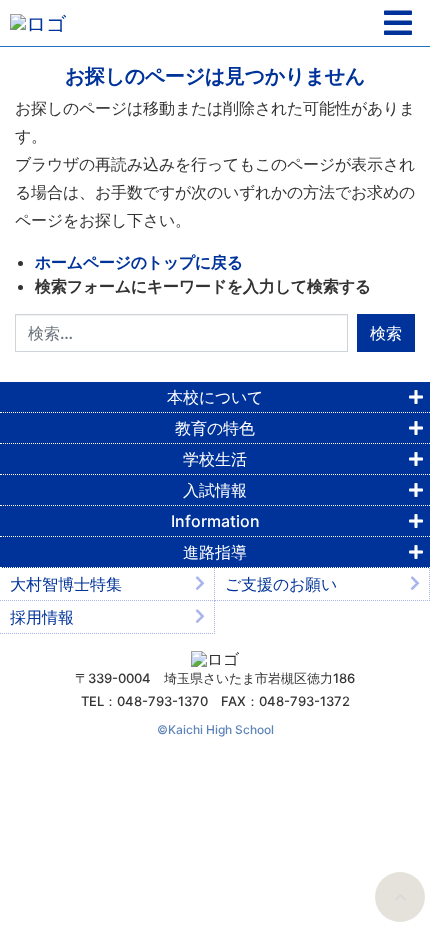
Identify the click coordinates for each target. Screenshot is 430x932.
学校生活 (215, 459)
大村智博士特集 (66, 584)
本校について (215, 397)
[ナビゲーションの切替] (398, 23)
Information (215, 521)
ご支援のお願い (281, 584)
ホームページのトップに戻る (139, 262)
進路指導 (215, 552)
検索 (386, 333)
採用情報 (42, 617)
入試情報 (215, 490)
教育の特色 (215, 428)
